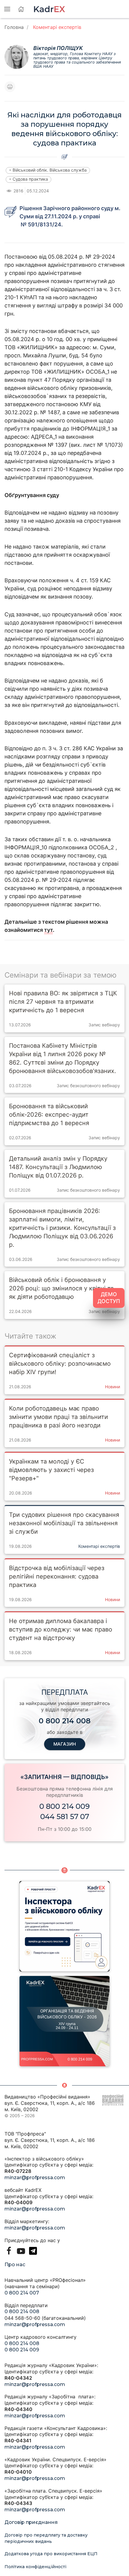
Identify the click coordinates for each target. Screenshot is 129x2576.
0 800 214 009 (64, 1806)
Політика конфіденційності (35, 2567)
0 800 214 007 (22, 2293)
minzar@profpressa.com (35, 2178)
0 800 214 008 (22, 2312)
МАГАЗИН (65, 1744)
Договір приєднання (31, 2522)
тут (48, 930)
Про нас (15, 2265)
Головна (14, 27)
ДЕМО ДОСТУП (109, 1298)
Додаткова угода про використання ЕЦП (51, 2554)
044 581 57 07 (65, 1817)
